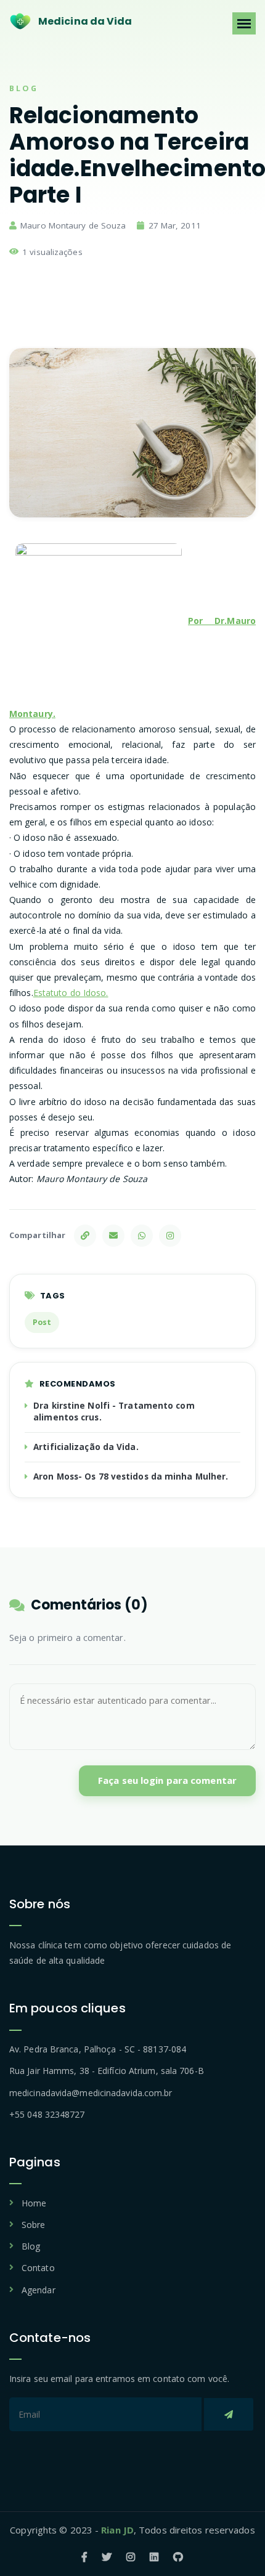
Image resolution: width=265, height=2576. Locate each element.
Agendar (39, 2290)
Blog (31, 2246)
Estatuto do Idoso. (71, 993)
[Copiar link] (85, 1236)
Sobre (34, 2225)
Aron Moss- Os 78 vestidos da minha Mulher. (131, 1476)
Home (34, 2203)
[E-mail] (113, 1236)
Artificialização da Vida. (86, 1447)
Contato (38, 2268)
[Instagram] (170, 1236)
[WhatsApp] (142, 1236)
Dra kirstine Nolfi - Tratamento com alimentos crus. (114, 1412)
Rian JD (117, 2530)
